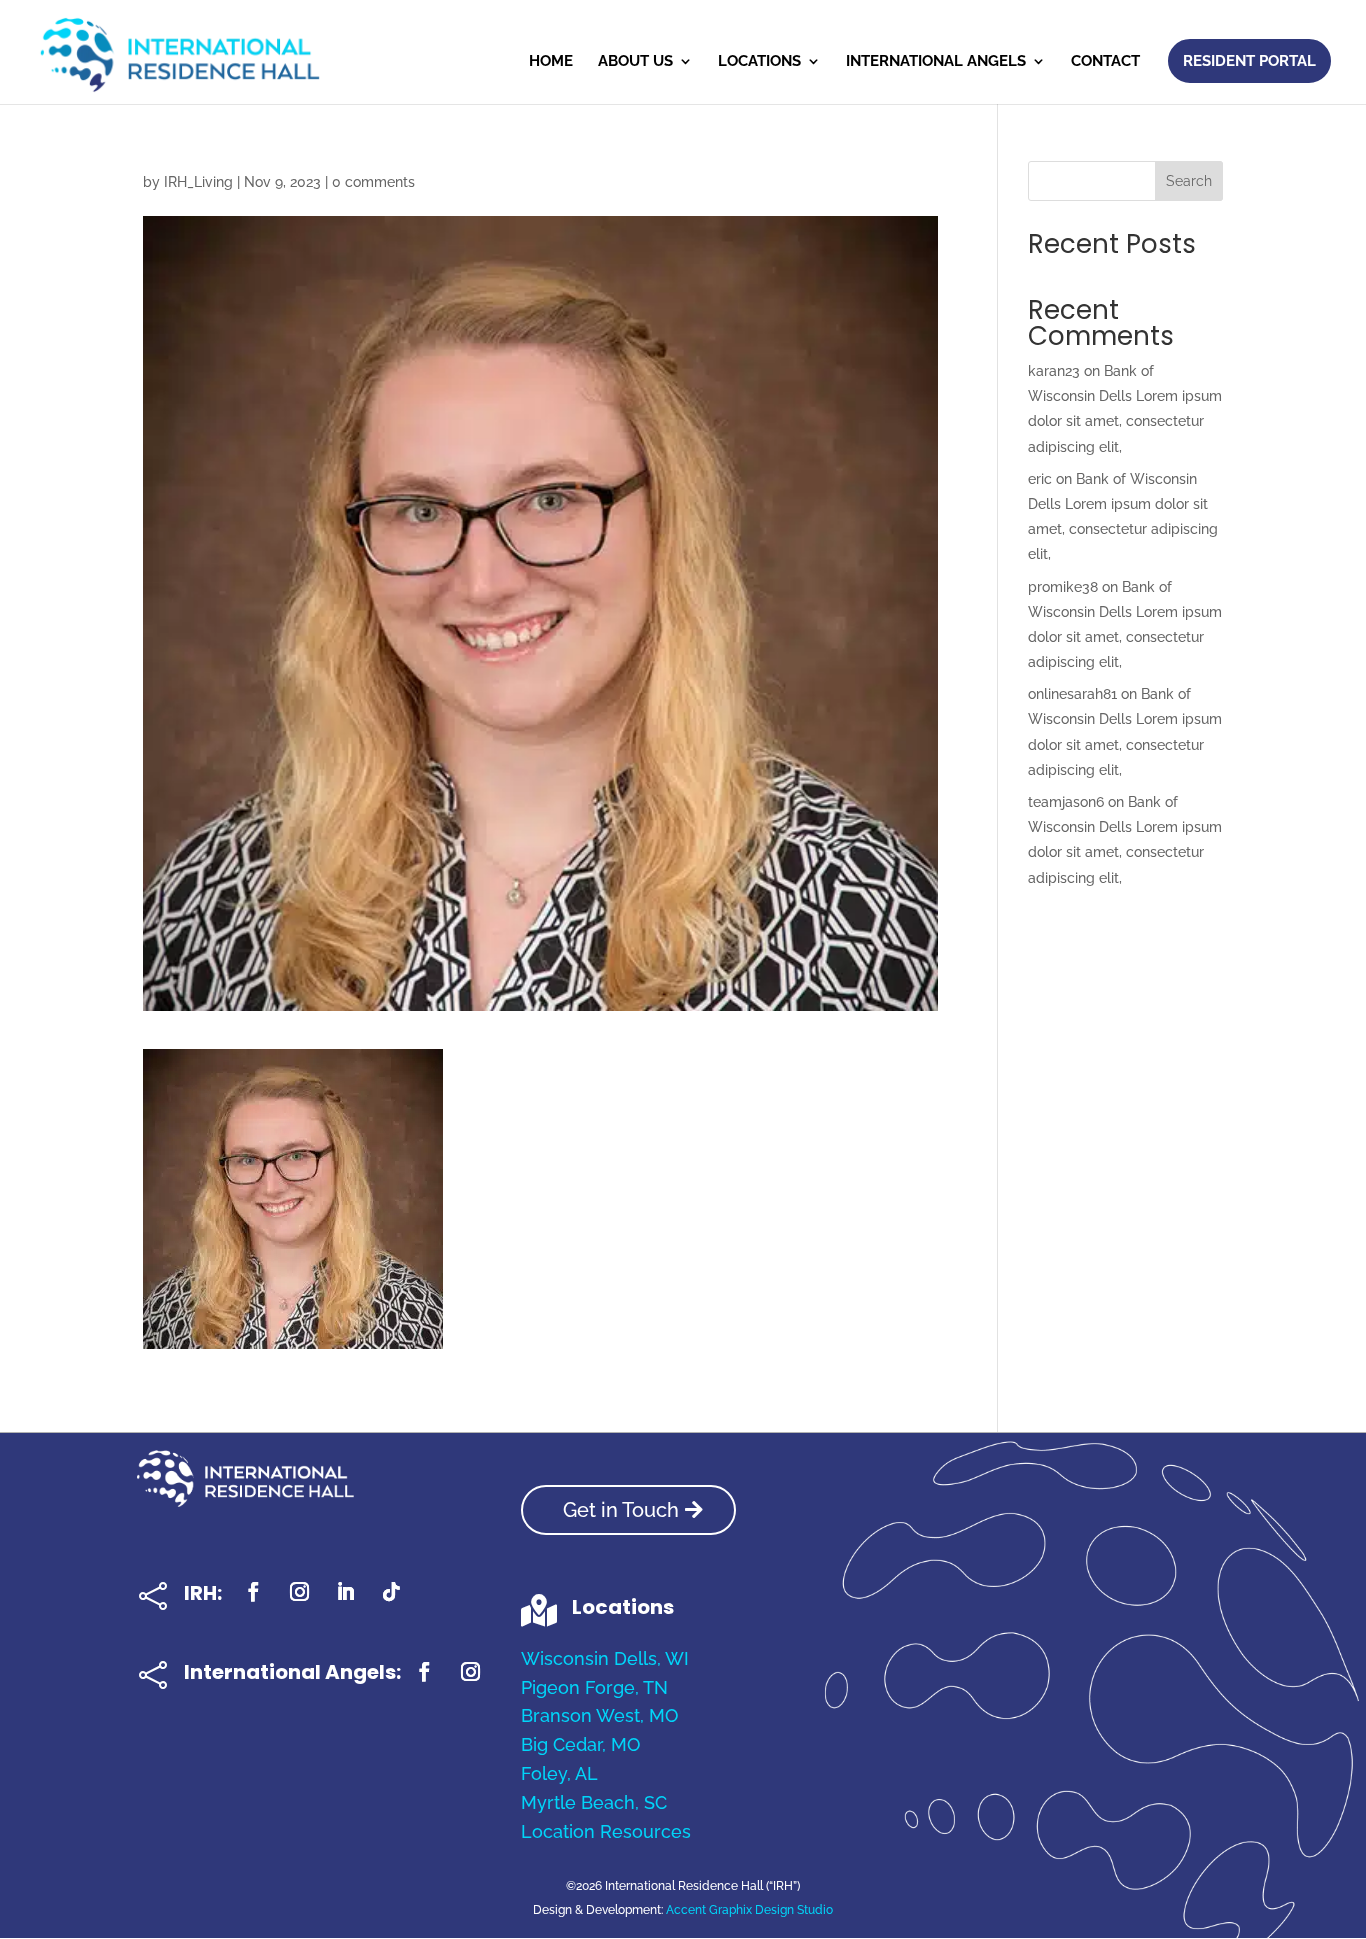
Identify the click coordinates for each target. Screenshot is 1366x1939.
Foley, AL (559, 1773)
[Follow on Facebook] (254, 1592)
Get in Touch (621, 1510)
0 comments (373, 182)
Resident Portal (1249, 61)
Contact (1105, 62)
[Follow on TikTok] (392, 1592)
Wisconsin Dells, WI (605, 1658)
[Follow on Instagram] (300, 1592)
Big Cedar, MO (580, 1744)
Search (1189, 181)
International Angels (936, 62)
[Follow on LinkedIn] (346, 1592)
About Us (635, 62)
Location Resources (606, 1831)
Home (551, 62)
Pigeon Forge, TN (594, 1687)
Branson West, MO (599, 1715)
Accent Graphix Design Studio (749, 1910)
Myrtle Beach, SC (594, 1802)
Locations (759, 62)
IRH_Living (198, 182)
